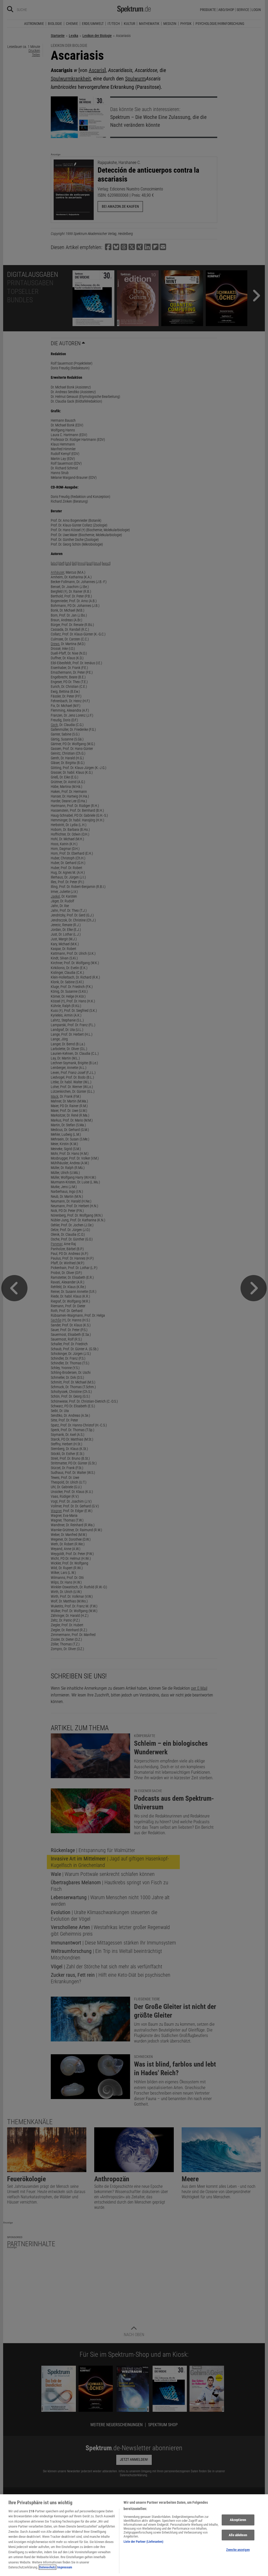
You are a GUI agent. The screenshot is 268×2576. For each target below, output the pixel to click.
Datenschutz (48, 2567)
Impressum (65, 2567)
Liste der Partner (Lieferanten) (143, 2542)
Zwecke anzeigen (238, 2550)
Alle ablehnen (238, 2535)
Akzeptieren (238, 2520)
